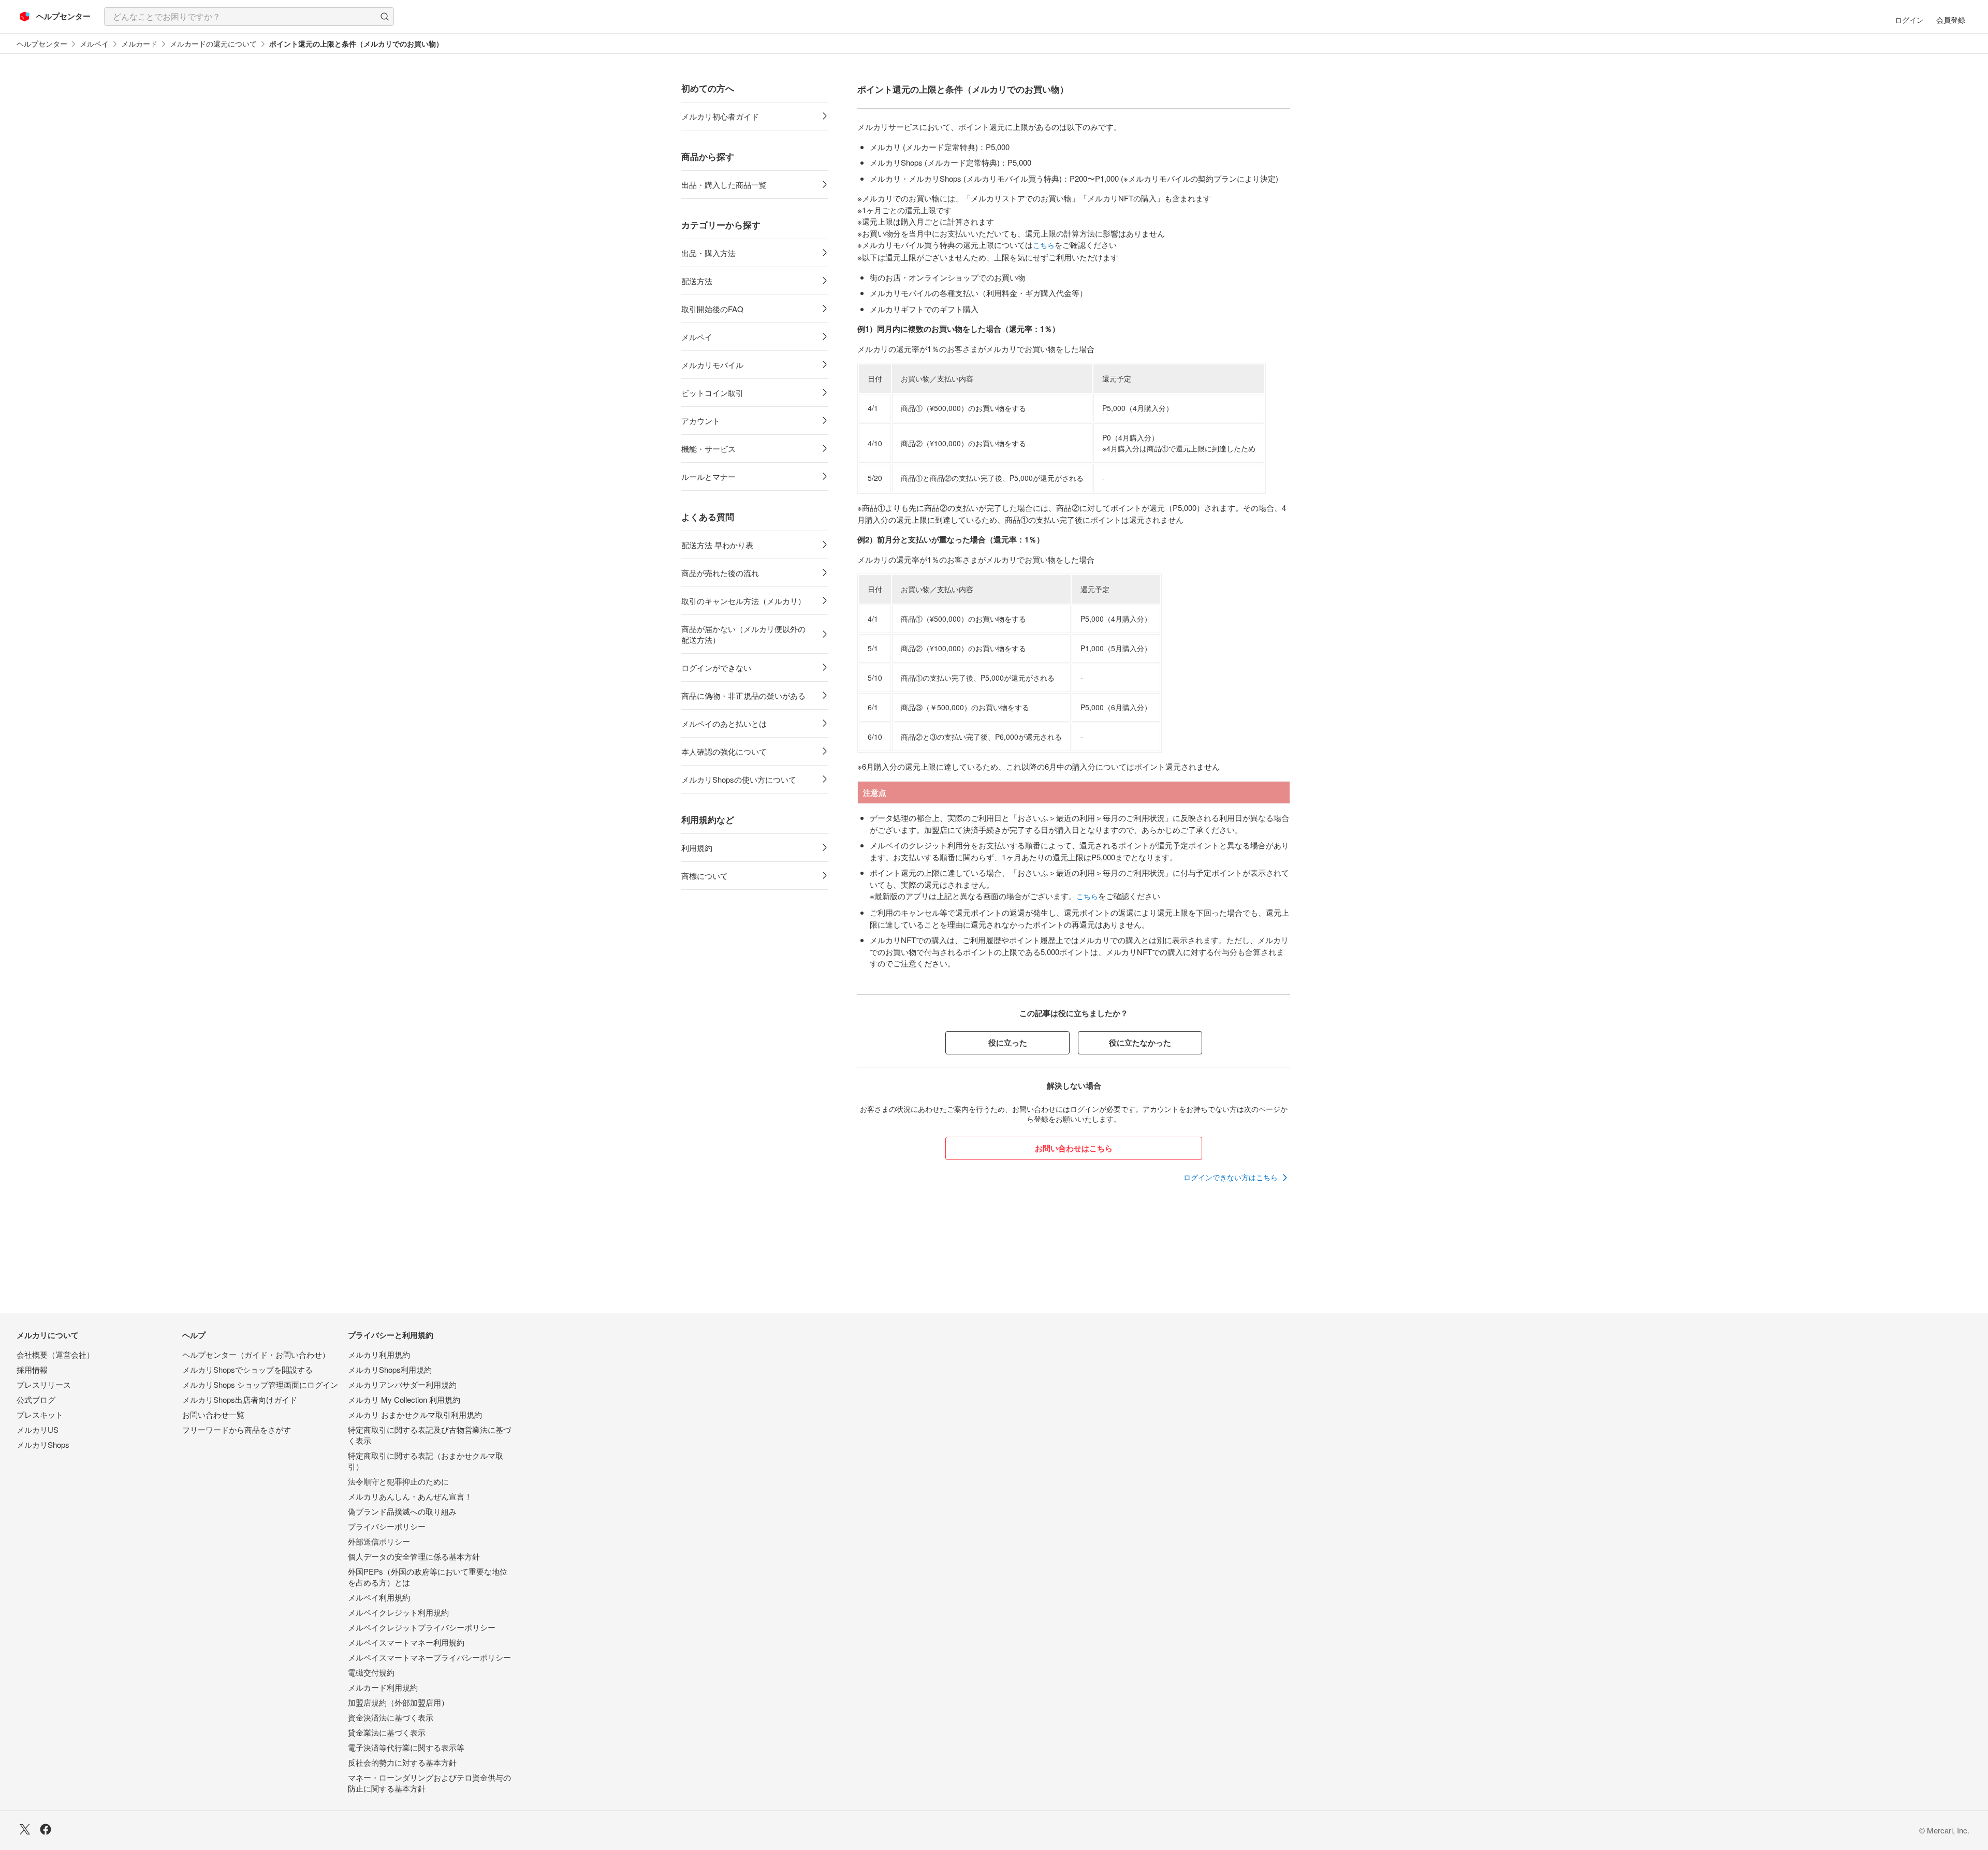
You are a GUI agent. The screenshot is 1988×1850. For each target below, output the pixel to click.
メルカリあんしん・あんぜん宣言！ (410, 1496)
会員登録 (1951, 20)
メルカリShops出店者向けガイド (240, 1399)
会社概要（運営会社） (55, 1354)
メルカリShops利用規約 (390, 1369)
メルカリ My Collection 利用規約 (404, 1399)
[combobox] (249, 17)
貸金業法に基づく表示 (387, 1732)
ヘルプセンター (42, 44)
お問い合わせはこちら (1074, 1148)
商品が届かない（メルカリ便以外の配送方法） (743, 634)
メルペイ (94, 44)
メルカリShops (43, 1444)
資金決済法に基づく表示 (391, 1717)
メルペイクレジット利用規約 (398, 1612)
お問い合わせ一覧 (213, 1414)
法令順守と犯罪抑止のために (398, 1481)
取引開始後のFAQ (712, 309)
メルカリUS (38, 1429)
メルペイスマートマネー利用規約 (406, 1642)
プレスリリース (44, 1384)
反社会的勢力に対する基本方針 (402, 1762)
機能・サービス (708, 449)
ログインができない (716, 667)
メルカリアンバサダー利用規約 (402, 1384)
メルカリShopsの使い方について (739, 779)
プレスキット (40, 1414)
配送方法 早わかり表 (717, 545)
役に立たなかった (1140, 1043)
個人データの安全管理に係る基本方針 (414, 1556)
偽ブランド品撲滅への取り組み (402, 1511)
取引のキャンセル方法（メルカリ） (743, 601)
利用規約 (697, 848)
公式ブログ (36, 1399)
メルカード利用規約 (383, 1687)
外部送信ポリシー (379, 1541)
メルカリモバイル (712, 365)
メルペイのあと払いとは (724, 723)
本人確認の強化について (724, 751)
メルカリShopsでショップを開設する (247, 1369)
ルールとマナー (708, 476)
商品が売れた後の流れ (720, 573)
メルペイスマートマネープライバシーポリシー (429, 1657)
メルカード (139, 44)
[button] (385, 17)
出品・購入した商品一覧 (724, 185)
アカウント (701, 421)
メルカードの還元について (213, 44)
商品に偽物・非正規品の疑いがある (743, 695)
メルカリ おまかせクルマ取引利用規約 (415, 1414)
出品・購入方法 (708, 253)
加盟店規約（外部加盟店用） (398, 1702)
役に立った (1008, 1043)
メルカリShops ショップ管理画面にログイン (260, 1384)
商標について (705, 876)
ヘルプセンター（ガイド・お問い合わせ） (256, 1354)
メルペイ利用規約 (379, 1597)
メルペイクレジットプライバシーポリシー (422, 1627)
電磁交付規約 (371, 1672)
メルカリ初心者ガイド (720, 116)
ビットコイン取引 (712, 393)
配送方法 (697, 281)
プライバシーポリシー (387, 1526)
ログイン (1909, 20)
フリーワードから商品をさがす (237, 1429)
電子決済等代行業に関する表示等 (406, 1747)
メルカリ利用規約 (379, 1354)
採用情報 (32, 1369)
